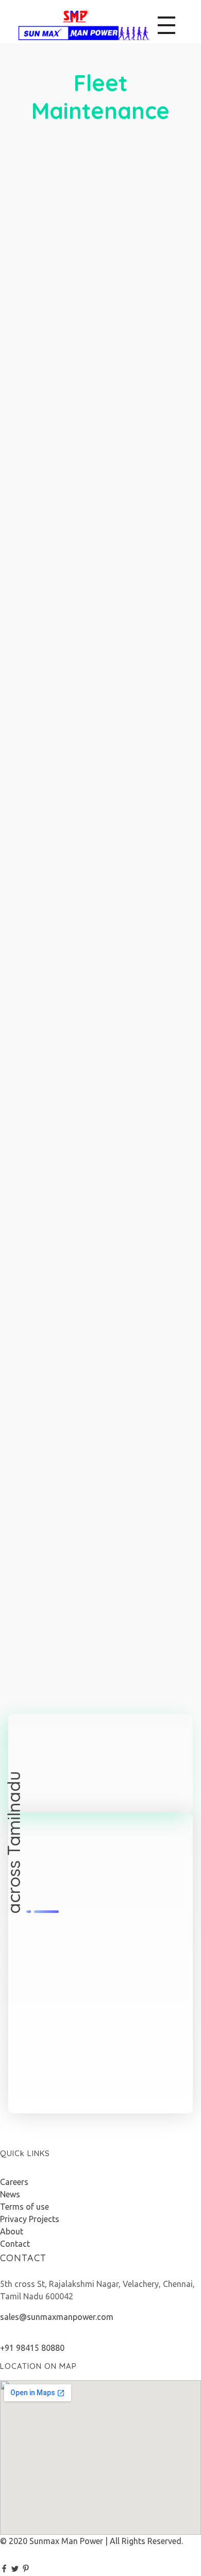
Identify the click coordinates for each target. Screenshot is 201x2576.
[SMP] (84, 24)
